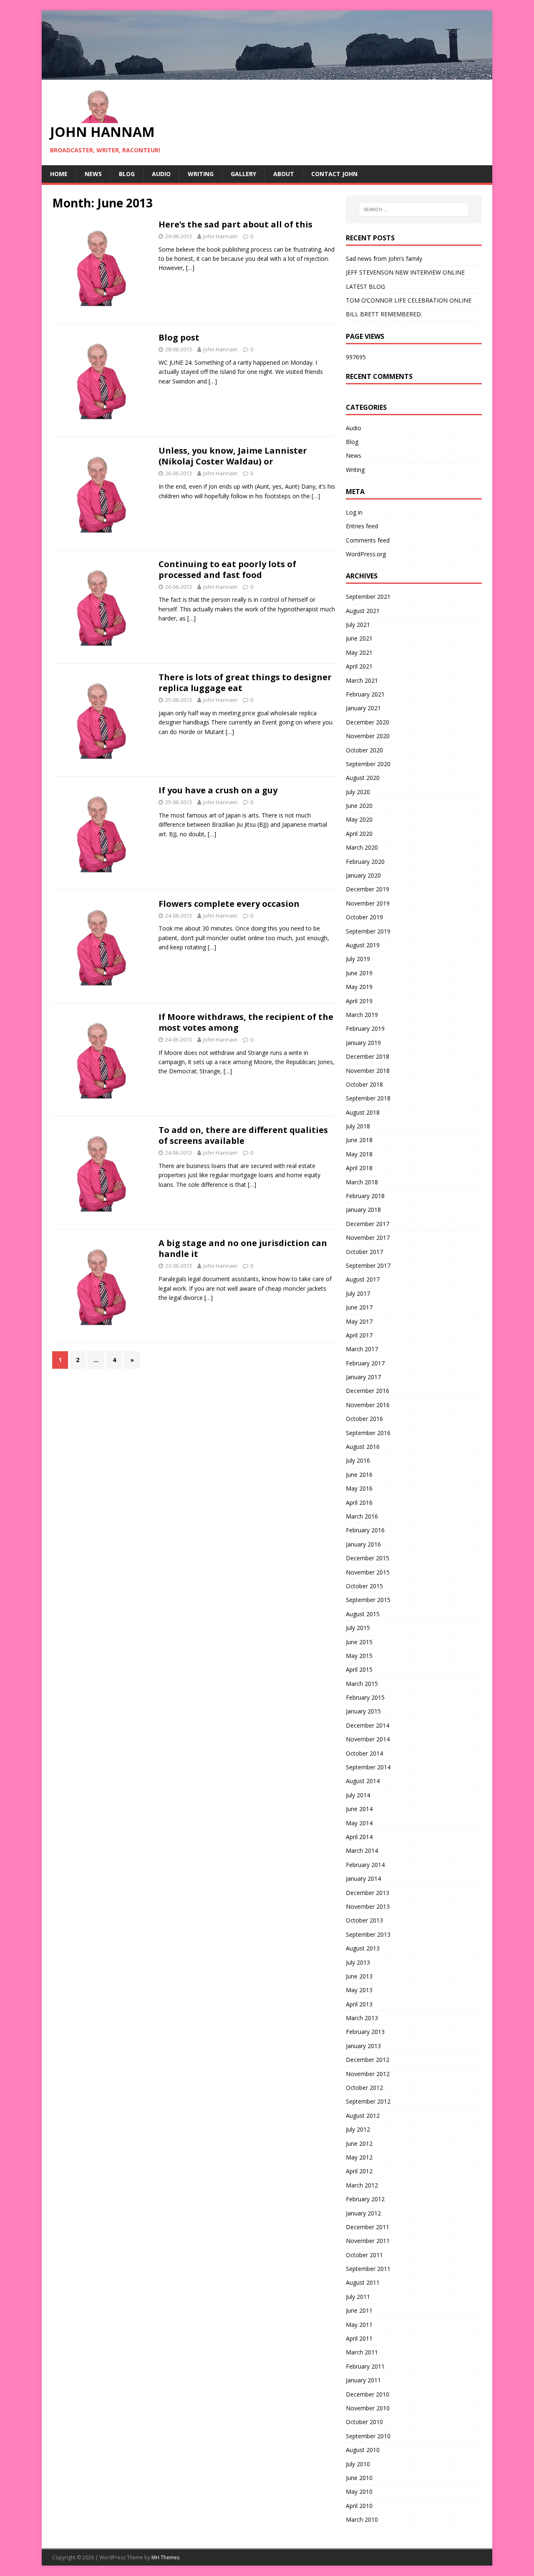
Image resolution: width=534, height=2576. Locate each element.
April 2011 (359, 2338)
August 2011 (363, 2282)
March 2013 (362, 2018)
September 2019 (368, 931)
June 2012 (359, 2143)
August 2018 (363, 1112)
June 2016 (359, 1475)
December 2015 (368, 1558)
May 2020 (359, 819)
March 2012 (362, 2185)
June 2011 (359, 2310)
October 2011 (364, 2255)
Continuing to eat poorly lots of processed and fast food (227, 569)
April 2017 (359, 1335)
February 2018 (365, 1196)
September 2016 (368, 1433)
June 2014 (359, 1809)
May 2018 (359, 1154)
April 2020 (359, 834)
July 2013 (358, 1962)
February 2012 (365, 2199)
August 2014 (363, 1781)
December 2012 (368, 2060)
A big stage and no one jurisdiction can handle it (243, 1248)
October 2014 (364, 1753)
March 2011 (362, 2352)
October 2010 (364, 2422)
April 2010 (359, 2506)
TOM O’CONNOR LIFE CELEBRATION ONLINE (409, 300)
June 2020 (359, 806)
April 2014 (359, 1837)
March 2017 (362, 1349)
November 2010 (368, 2408)
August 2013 (363, 1948)
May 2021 (359, 652)
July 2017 (358, 1293)
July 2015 (358, 1628)
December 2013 (368, 1893)
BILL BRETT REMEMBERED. (384, 314)
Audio (161, 174)
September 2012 (368, 2101)
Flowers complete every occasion (229, 904)
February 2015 (365, 1697)
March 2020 (362, 847)
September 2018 (368, 1098)
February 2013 (365, 2032)
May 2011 (359, 2325)
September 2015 (368, 1600)
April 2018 (359, 1168)
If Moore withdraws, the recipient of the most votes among (246, 1022)
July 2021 (358, 624)
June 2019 (359, 973)
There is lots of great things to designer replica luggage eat (245, 682)
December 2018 (368, 1056)
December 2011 (368, 2227)
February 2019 (365, 1028)
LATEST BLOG (365, 286)
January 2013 (363, 2046)
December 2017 (368, 1224)
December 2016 (368, 1391)
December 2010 (368, 2394)
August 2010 (363, 2450)
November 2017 (368, 1238)
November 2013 (368, 1906)
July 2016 (358, 1460)
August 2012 (363, 2116)
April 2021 (359, 666)
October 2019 (364, 917)
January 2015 (363, 1711)
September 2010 (368, 2436)
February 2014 (365, 1865)
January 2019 (363, 1043)
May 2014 (359, 1823)
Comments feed (368, 540)
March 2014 (362, 1851)
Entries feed (362, 526)
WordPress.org (366, 554)
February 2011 (365, 2366)
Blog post (179, 337)
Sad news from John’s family (384, 259)
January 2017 (363, 1377)
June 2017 (359, 1307)
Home (59, 174)
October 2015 (364, 1586)
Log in (354, 512)
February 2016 (365, 1530)
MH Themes (165, 2557)
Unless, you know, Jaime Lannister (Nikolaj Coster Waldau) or (233, 456)
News (93, 174)
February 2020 (365, 862)
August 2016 (363, 1447)
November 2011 (368, 2241)
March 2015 (362, 1684)
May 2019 (359, 987)
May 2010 (359, 2491)
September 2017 (368, 1265)
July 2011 (358, 2297)
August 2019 (363, 945)
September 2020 (368, 764)
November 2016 (368, 1405)
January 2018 (363, 1210)
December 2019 (368, 889)
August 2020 (363, 778)
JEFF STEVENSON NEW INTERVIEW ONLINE (405, 272)
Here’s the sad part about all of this (236, 224)
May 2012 (359, 2157)
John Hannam (220, 236)
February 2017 (365, 1363)
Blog (127, 174)
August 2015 (363, 1614)
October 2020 (364, 750)
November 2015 (368, 1572)
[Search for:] (414, 209)
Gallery (243, 174)
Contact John (334, 174)
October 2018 (364, 1084)
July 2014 (358, 1795)
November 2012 (368, 2074)
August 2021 (363, 611)
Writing (201, 174)
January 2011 (363, 2380)
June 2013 (359, 1976)
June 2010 (359, 2478)
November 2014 (368, 1739)
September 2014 (368, 1767)
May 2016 (359, 1488)
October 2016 (364, 1419)
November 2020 (368, 736)
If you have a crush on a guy (218, 790)
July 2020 (358, 792)
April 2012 (359, 2171)
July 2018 (358, 1126)
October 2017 (364, 1252)
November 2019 (368, 903)
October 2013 (364, 1920)
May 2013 (359, 1990)
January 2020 (363, 875)
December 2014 (368, 1725)
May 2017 (359, 1321)
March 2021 (362, 680)
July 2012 (358, 2129)
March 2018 (362, 1182)
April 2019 (359, 1001)
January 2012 (363, 2213)
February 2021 (365, 694)
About (284, 174)
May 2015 (359, 1656)
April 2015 (359, 1669)
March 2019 (362, 1015)
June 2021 (359, 638)
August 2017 (363, 1279)
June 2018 (359, 1140)
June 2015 (359, 1642)
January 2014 (363, 1878)
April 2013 (359, 2004)
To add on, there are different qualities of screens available (243, 1135)
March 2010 (362, 2519)
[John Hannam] (267, 74)
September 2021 (368, 597)
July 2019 (358, 959)
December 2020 (368, 722)
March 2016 (362, 1516)
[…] (190, 268)
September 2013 (368, 1934)
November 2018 (368, 1071)
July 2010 (358, 2464)
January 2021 (363, 708)
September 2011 (368, 2269)
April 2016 (359, 1502)
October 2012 (364, 2088)
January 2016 (363, 1544)
